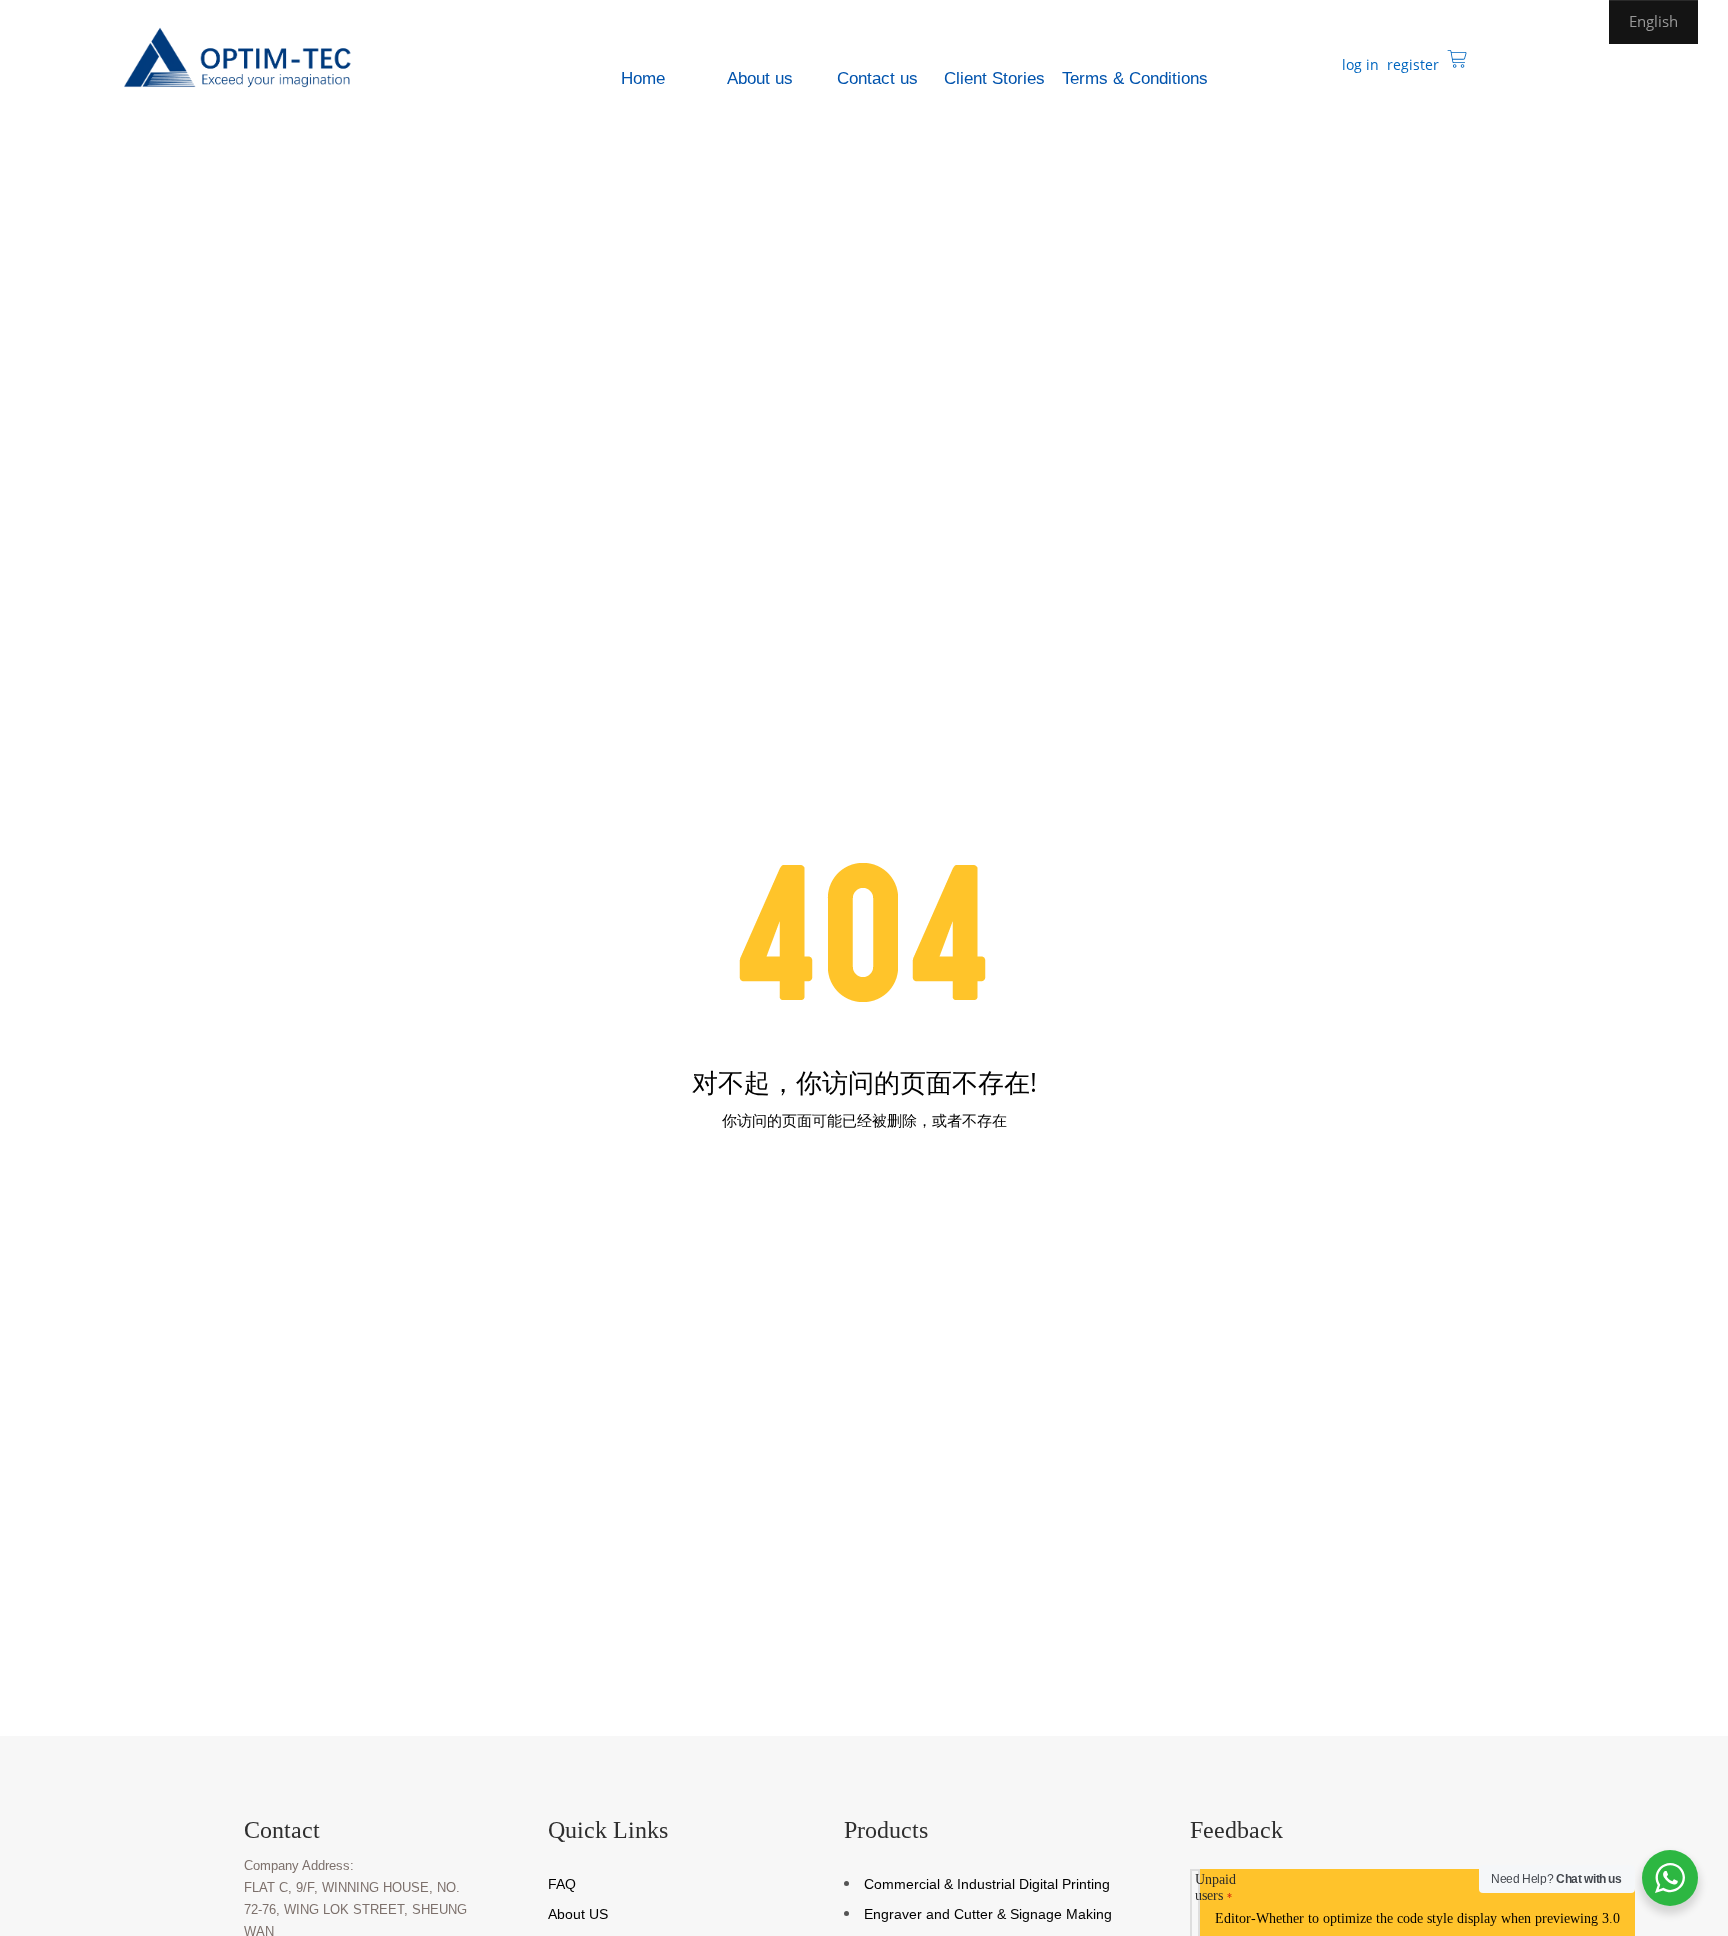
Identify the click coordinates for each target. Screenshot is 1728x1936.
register (1411, 64)
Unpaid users (1215, 1887)
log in (1358, 64)
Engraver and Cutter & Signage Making (988, 1914)
